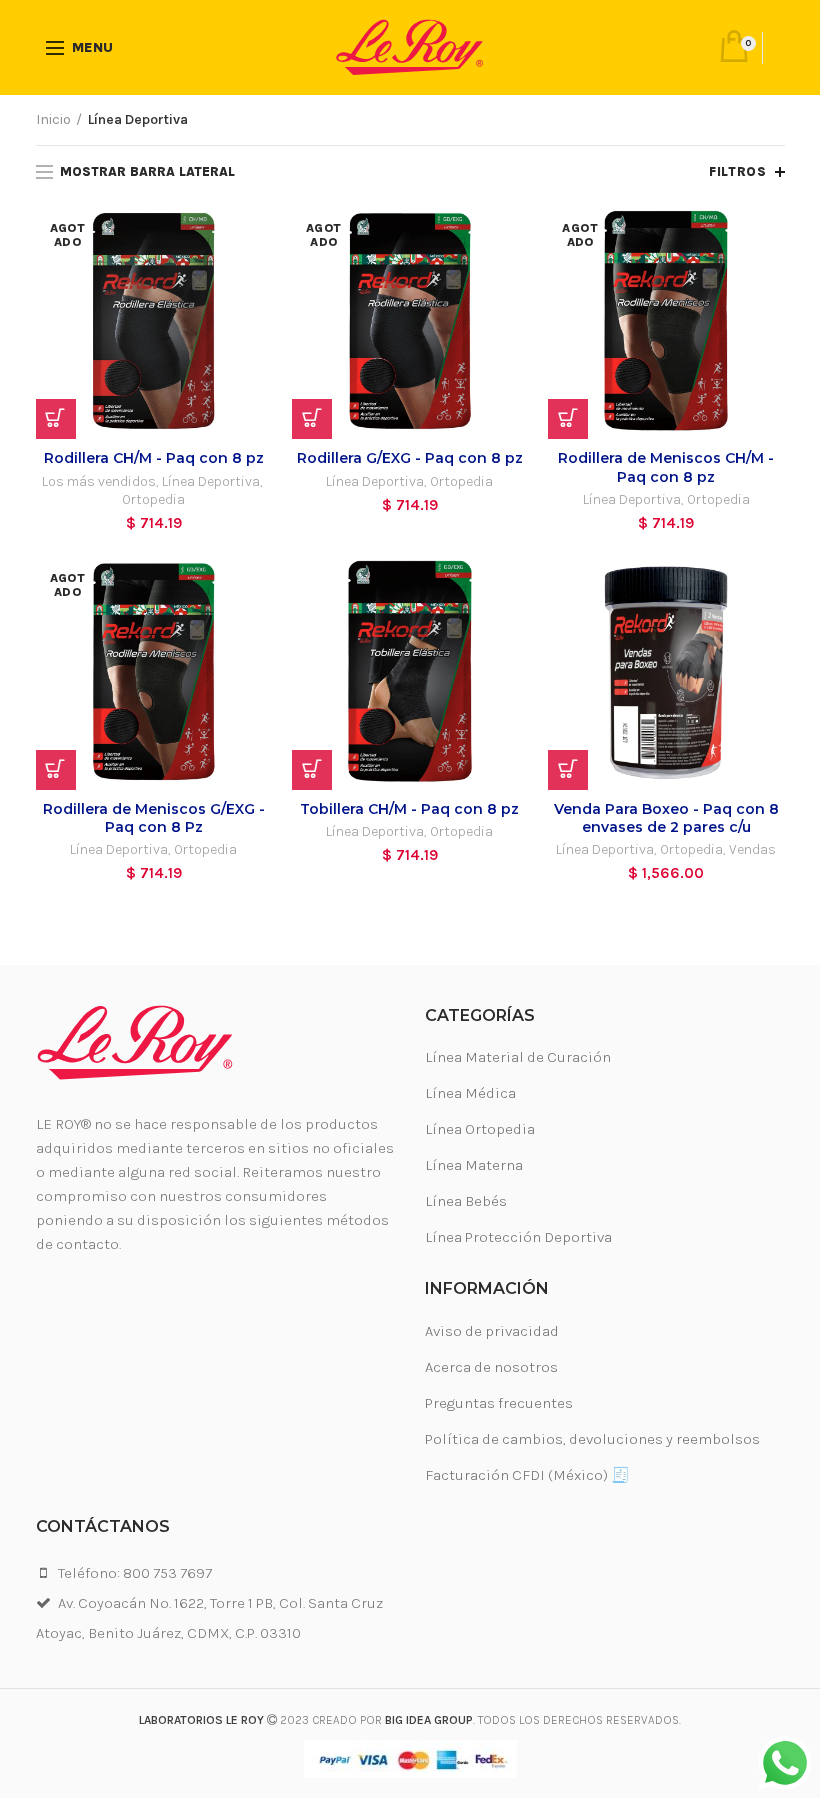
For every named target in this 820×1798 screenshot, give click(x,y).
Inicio (53, 119)
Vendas (752, 849)
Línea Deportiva (211, 481)
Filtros (737, 171)
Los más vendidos (99, 481)
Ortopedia (153, 499)
